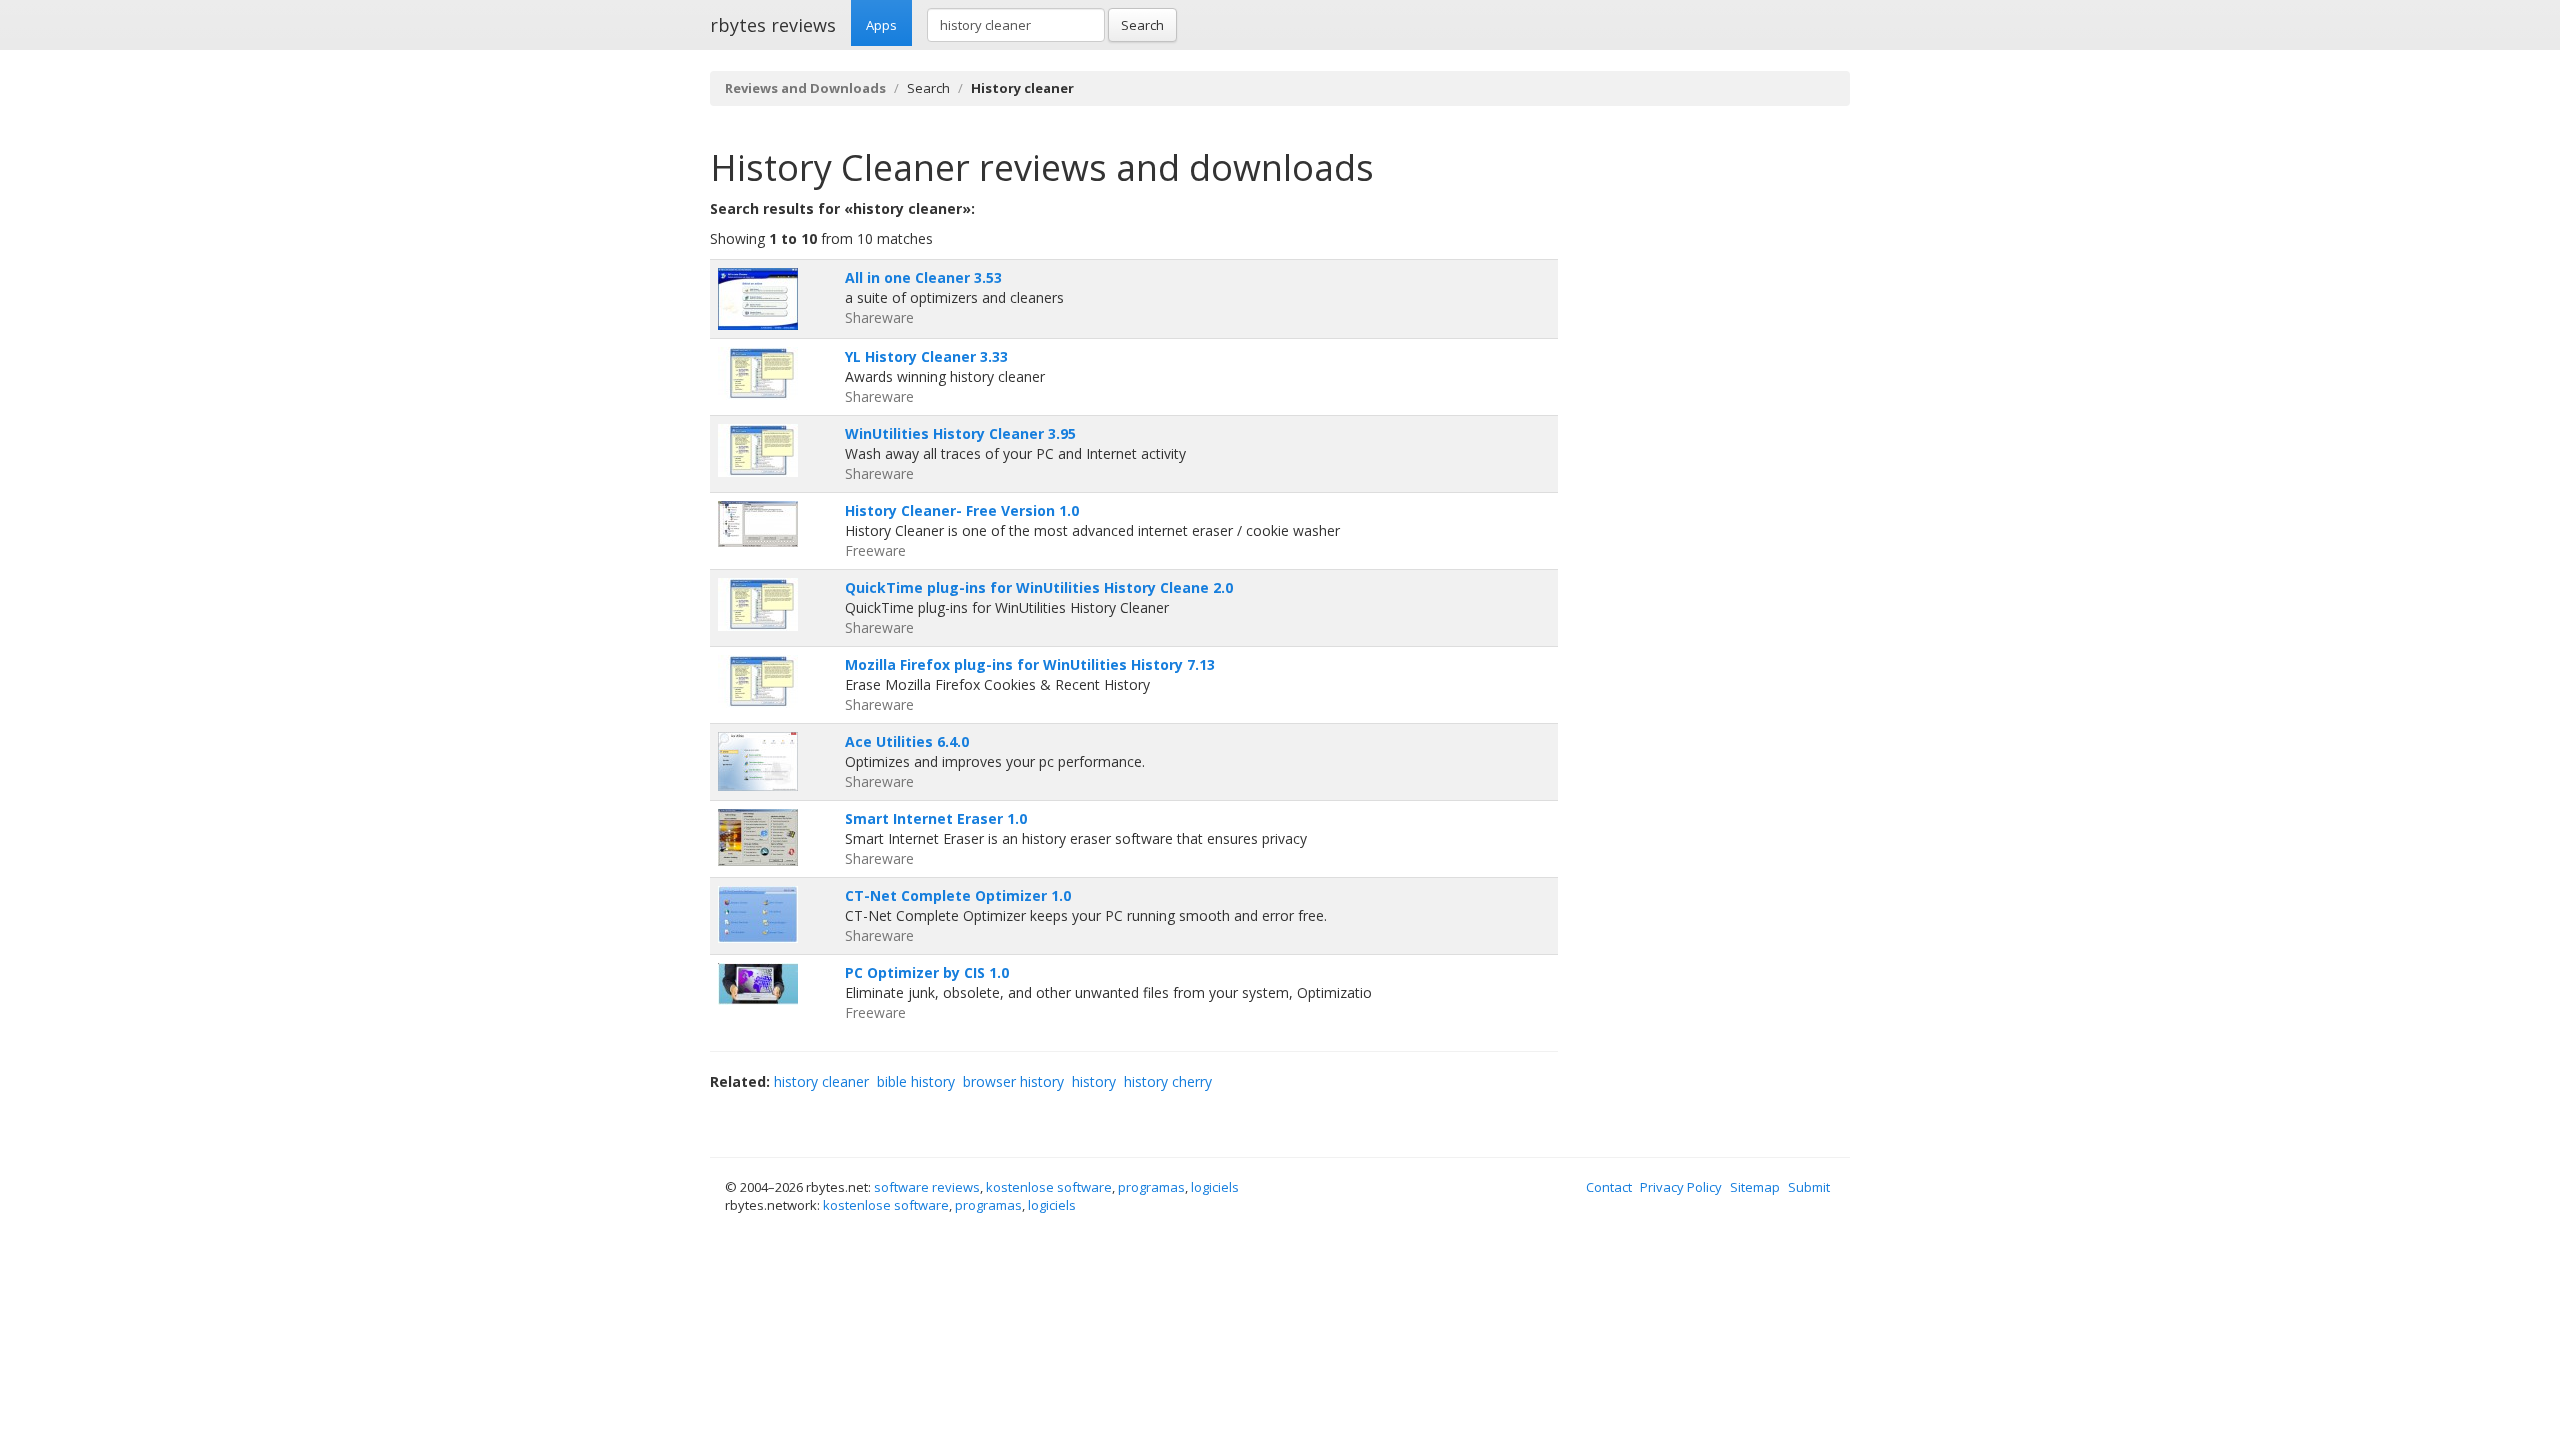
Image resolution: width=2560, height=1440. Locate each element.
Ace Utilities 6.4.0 (907, 741)
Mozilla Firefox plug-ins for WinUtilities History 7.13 (1030, 664)
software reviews (927, 1187)
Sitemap (1755, 1187)
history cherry (1168, 1081)
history (1094, 1081)
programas (1151, 1187)
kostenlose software (1049, 1187)
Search (1142, 25)
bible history (916, 1081)
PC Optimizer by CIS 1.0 (927, 972)
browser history (1013, 1081)
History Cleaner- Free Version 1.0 (962, 510)
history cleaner (821, 1081)
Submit (1809, 1187)
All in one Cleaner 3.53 (923, 277)
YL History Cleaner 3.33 (926, 356)
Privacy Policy (1681, 1187)
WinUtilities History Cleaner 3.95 (960, 433)
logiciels (1215, 1187)
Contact (1609, 1187)
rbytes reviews (773, 25)
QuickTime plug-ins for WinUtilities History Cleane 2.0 (1039, 587)
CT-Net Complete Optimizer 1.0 (958, 895)
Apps (881, 25)
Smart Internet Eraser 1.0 (936, 818)
